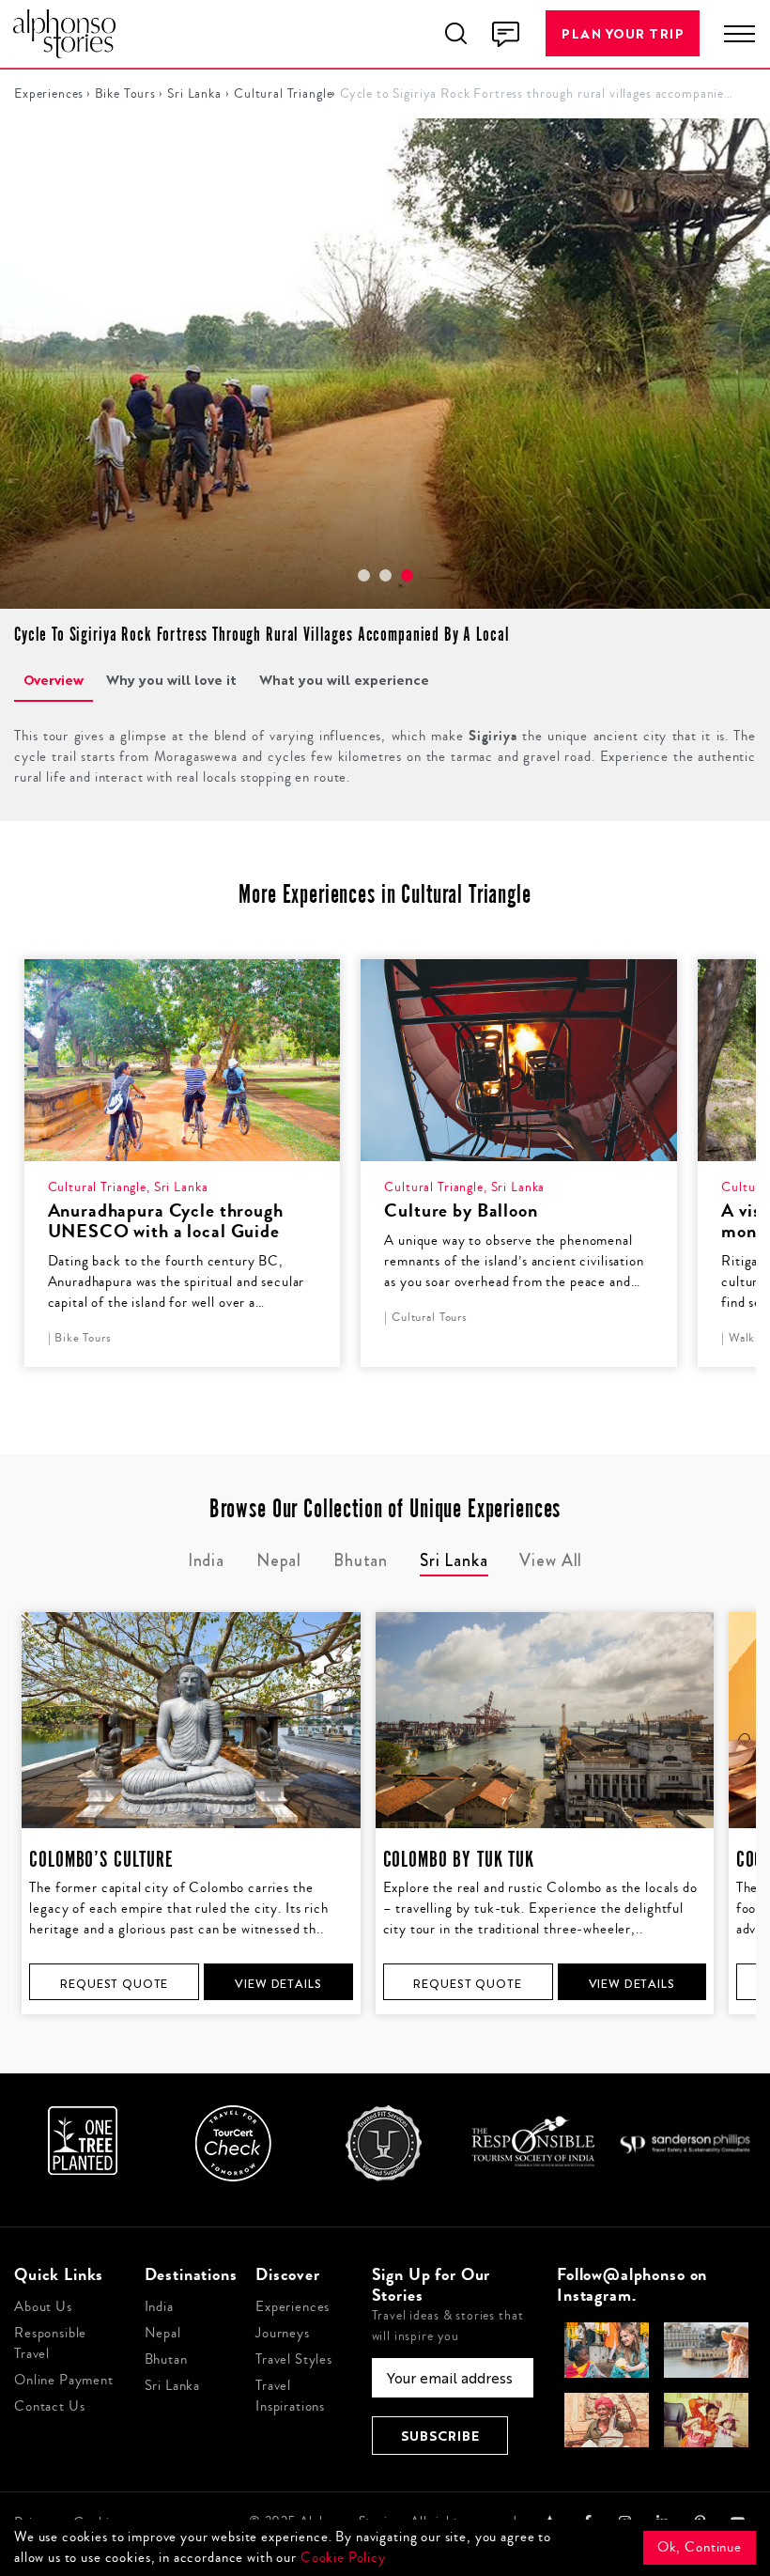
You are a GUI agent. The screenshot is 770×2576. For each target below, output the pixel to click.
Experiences (45, 94)
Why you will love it (171, 680)
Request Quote (114, 1984)
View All (551, 1560)
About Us (43, 2307)
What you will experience (344, 680)
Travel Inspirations (290, 2396)
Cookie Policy (343, 2558)
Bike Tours (122, 94)
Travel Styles (294, 2359)
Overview (54, 680)
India (159, 2307)
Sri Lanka (191, 94)
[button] (364, 575)
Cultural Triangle (277, 94)
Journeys (283, 2333)
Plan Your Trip (623, 33)
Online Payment (64, 2380)
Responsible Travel (50, 2343)
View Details (278, 1984)
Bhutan (166, 2359)
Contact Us (50, 2406)
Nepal (163, 2333)
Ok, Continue (700, 2547)
